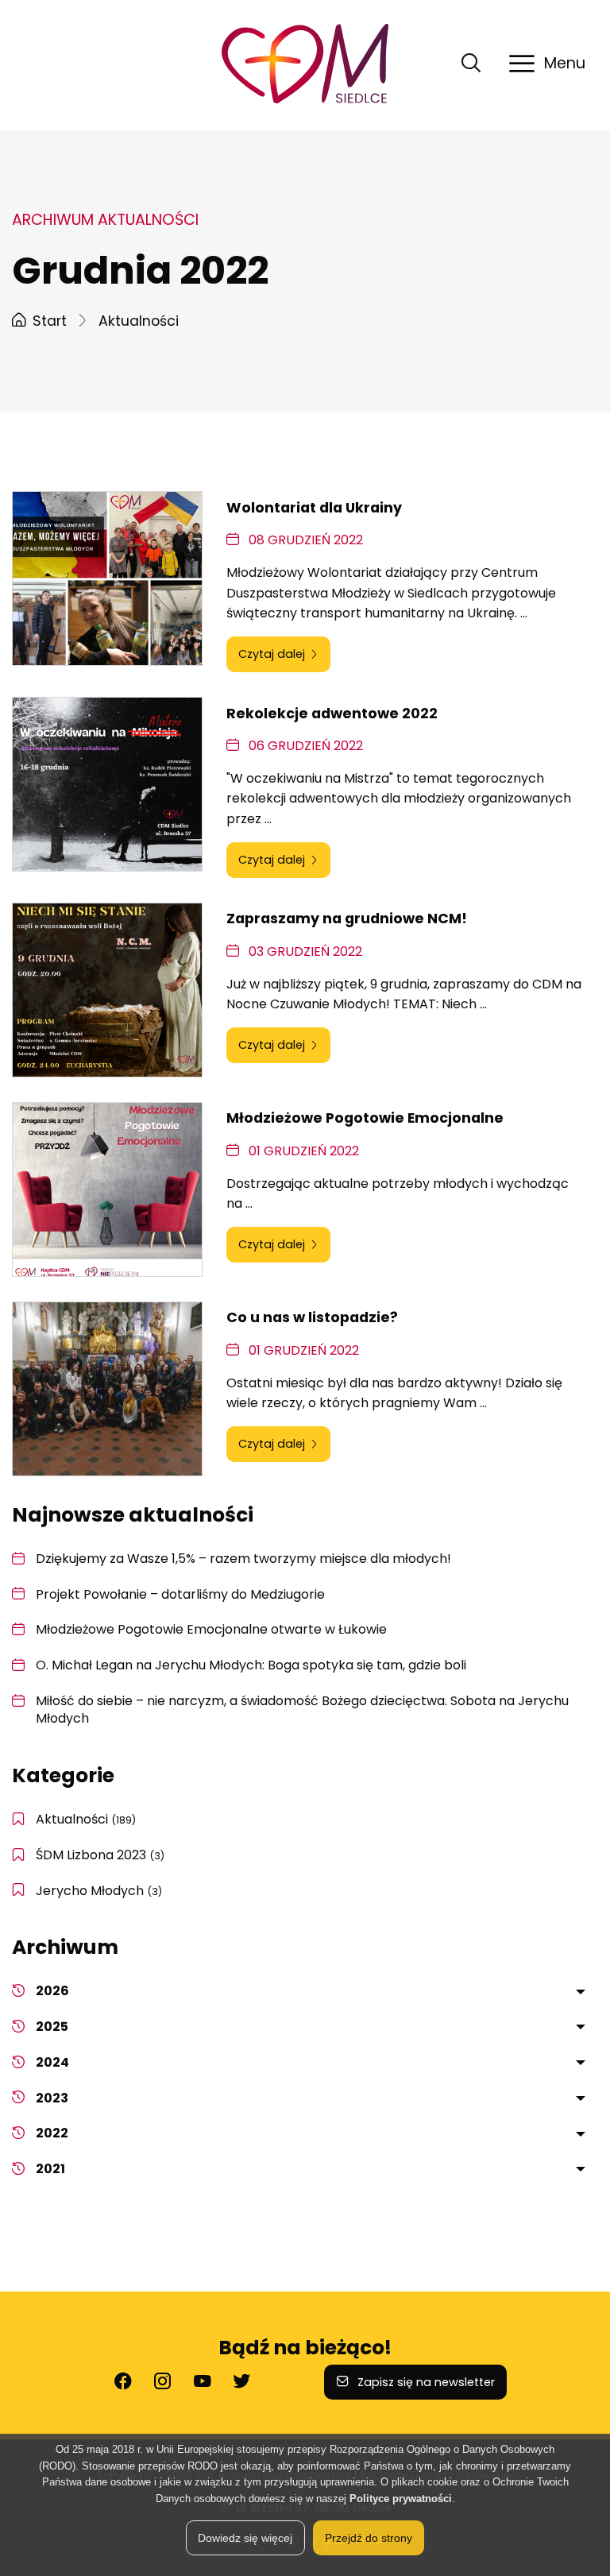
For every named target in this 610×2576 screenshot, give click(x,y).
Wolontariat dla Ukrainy (314, 508)
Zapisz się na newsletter (425, 2382)
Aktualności (86, 1819)
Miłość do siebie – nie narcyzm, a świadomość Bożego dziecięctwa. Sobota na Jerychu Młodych (302, 1710)
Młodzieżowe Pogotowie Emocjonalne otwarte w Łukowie (211, 1629)
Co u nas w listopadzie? (312, 1317)
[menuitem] (317, 1992)
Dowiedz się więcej (245, 2538)
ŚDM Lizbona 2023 (100, 1855)
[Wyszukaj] (471, 70)
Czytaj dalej (272, 654)
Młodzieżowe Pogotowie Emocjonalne (365, 1118)
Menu (565, 63)
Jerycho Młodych (99, 1891)
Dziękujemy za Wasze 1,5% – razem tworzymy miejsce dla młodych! (243, 1559)
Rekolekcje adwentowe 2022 (332, 714)
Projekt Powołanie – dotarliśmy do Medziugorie (180, 1594)
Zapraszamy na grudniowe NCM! (347, 919)
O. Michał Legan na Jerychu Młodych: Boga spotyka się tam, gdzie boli (251, 1665)
